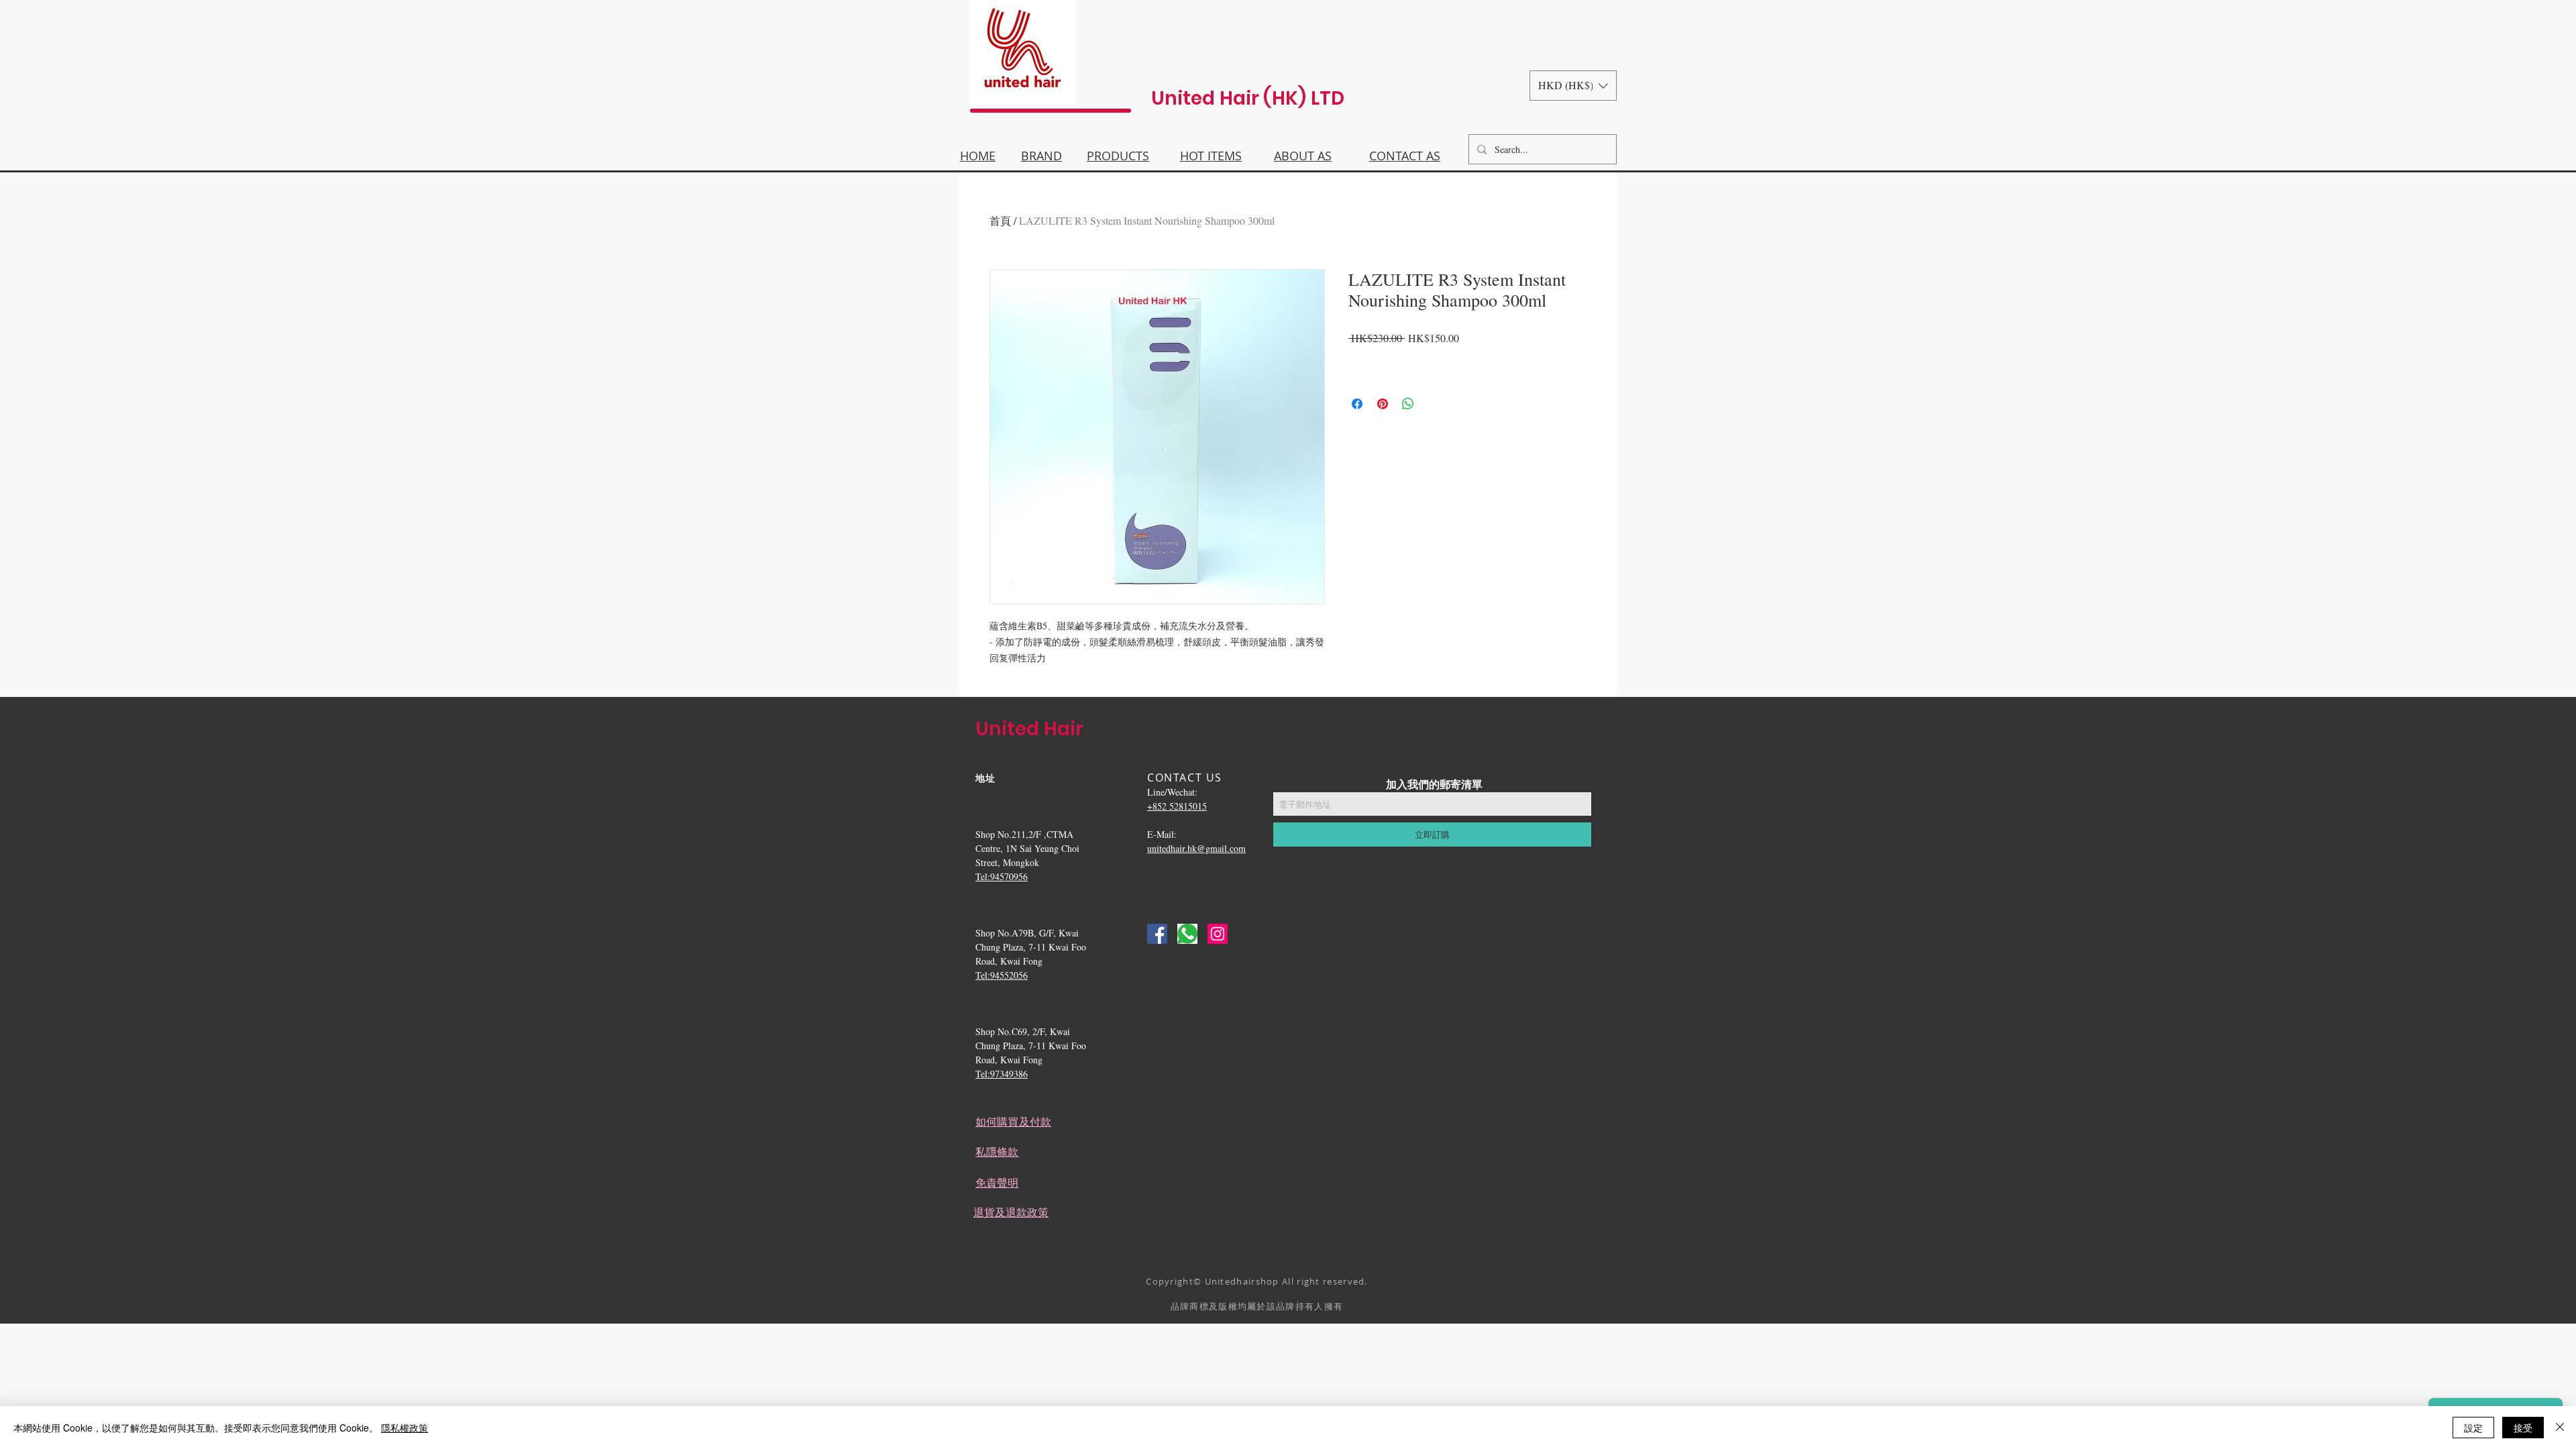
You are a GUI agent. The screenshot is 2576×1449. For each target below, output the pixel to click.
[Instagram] (1218, 934)
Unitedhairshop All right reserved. (1286, 1281)
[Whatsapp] (1187, 934)
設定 (2473, 1428)
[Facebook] (1157, 934)
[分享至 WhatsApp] (1408, 404)
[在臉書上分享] (1357, 404)
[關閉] (2560, 1428)
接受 (2523, 1428)
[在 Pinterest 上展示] (1383, 404)
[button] (1573, 86)
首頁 (1000, 220)
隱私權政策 (405, 1428)
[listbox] (1573, 86)
